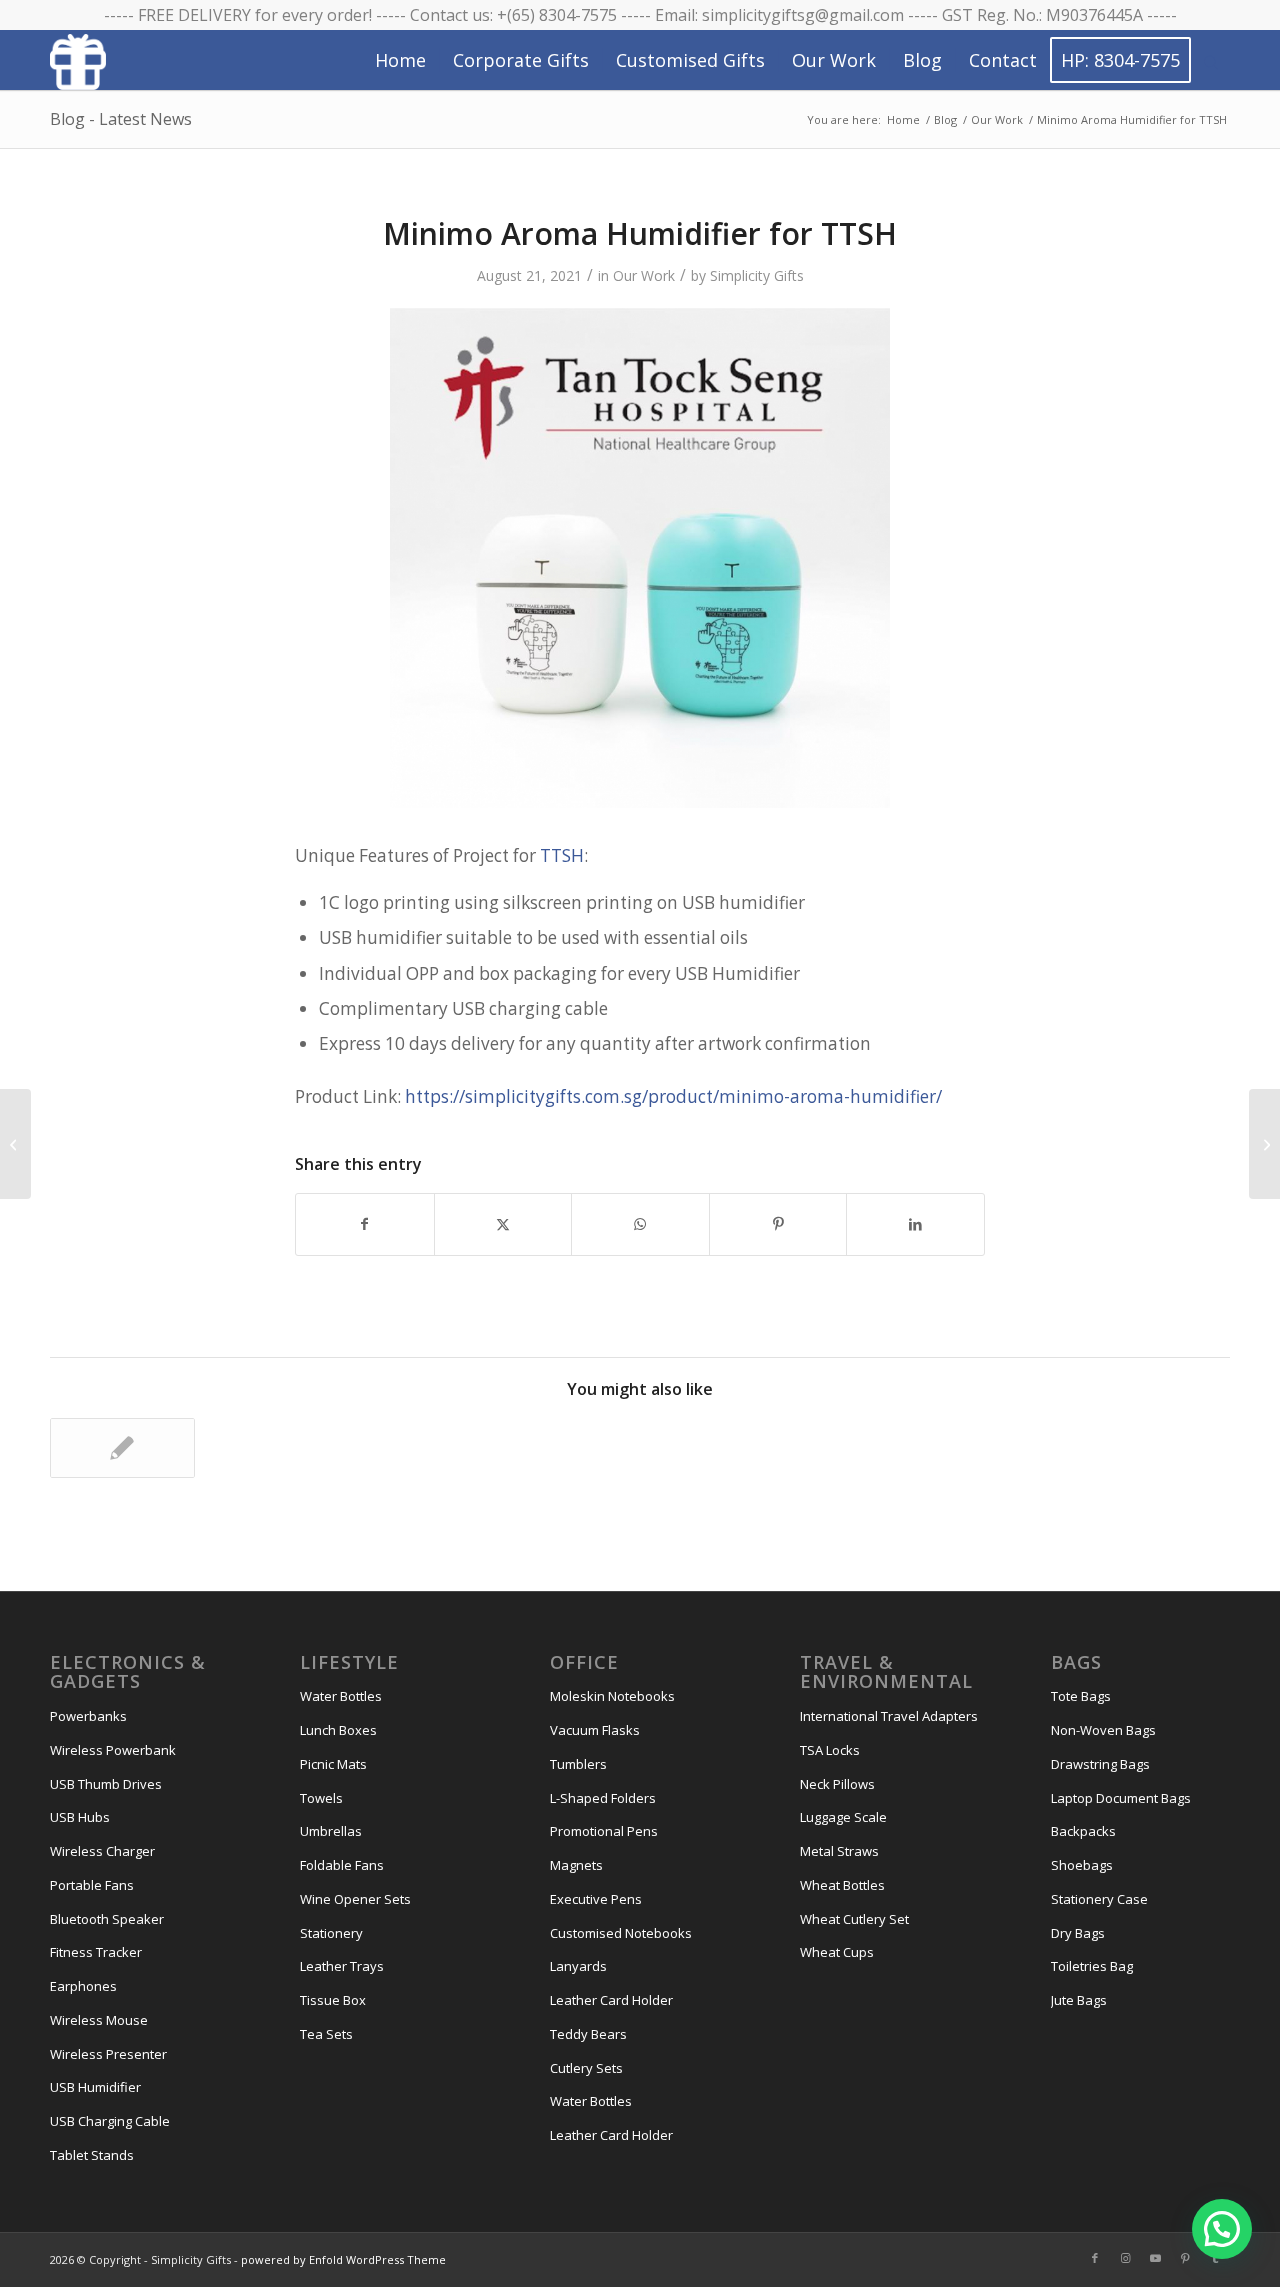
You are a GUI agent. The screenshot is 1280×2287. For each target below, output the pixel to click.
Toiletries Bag (1092, 1966)
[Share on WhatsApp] (640, 1224)
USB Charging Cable (110, 2121)
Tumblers (578, 1764)
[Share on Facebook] (365, 1224)
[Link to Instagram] (1125, 2258)
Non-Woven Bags (1103, 1730)
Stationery (331, 1933)
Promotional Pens (604, 1831)
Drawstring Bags (1100, 1764)
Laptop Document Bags (1121, 1798)
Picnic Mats (333, 1764)
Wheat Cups (837, 1952)
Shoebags (1082, 1865)
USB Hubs (80, 1817)
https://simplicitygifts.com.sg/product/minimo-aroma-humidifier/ (673, 1096)
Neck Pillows (837, 1784)
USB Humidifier (95, 2087)
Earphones (83, 1986)
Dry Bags (1078, 1933)
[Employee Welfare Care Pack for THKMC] (15, 1144)
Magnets (576, 1865)
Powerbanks (88, 1716)
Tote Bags (1081, 1696)
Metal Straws (839, 1851)
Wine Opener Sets (355, 1899)
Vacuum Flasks (595, 1730)
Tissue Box (333, 2000)
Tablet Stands (92, 2155)
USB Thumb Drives (106, 1784)
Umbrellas (331, 1831)
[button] (1222, 2229)
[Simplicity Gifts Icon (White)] (78, 61)
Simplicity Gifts (757, 275)
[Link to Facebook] (1095, 2258)
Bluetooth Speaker (107, 1919)
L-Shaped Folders (603, 1798)
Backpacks (1083, 1831)
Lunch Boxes (338, 1730)
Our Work (644, 275)
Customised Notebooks (621, 1933)
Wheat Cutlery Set (854, 1919)
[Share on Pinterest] (778, 1224)
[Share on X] (503, 1224)
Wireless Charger (102, 1851)
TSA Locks (830, 1750)
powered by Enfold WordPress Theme (343, 2259)
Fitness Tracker (96, 1952)
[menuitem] (400, 60)
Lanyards (578, 1966)
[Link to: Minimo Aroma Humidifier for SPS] (122, 1448)
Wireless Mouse (99, 2020)
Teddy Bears (588, 2034)
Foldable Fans (342, 1865)
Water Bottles (341, 1696)
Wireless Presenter (108, 2054)
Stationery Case (1099, 1899)
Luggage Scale (843, 1817)
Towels (321, 1798)
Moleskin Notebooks (612, 1696)
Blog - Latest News (121, 119)
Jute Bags (1079, 2000)
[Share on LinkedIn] (915, 1224)
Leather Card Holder (611, 2000)
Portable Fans (92, 1885)
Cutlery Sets (586, 2068)
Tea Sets (326, 2034)
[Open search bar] (1211, 61)
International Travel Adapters (889, 1716)
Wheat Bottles (842, 1885)
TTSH (562, 855)
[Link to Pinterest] (1185, 2258)
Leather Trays (342, 1966)
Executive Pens (596, 1899)
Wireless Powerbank (113, 1750)
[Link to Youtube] (1155, 2258)
